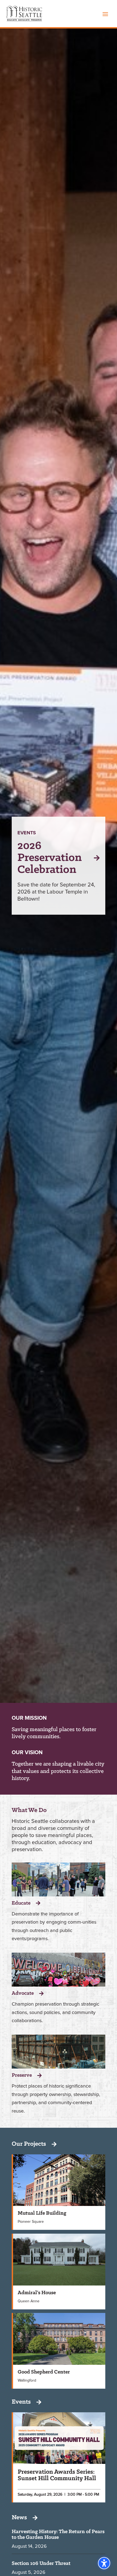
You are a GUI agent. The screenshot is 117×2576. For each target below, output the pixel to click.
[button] (105, 14)
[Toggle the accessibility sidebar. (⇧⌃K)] (104, 2563)
